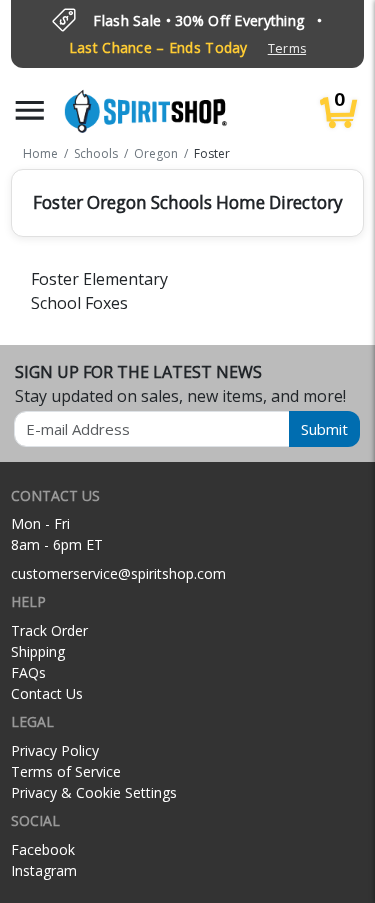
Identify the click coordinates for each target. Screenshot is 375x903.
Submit (324, 429)
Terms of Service (66, 771)
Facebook (43, 849)
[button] (30, 110)
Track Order (49, 630)
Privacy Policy (55, 750)
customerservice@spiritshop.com (118, 573)
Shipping (38, 651)
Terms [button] (287, 48)
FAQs (28, 672)
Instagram (44, 870)
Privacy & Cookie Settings (94, 792)
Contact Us (47, 693)
